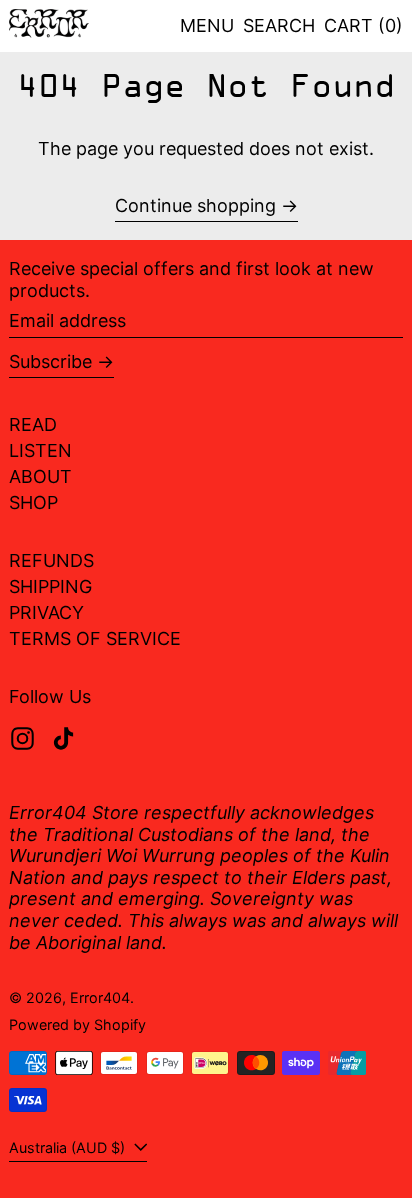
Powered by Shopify (77, 1024)
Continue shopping (195, 205)
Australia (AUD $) (69, 1147)
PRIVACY (46, 612)
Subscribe (50, 361)
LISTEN (40, 450)
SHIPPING (50, 586)
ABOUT (40, 476)
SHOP (33, 502)
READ (33, 424)
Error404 (100, 997)
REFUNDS (51, 560)
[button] (279, 26)
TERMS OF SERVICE (95, 638)
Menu (207, 25)
